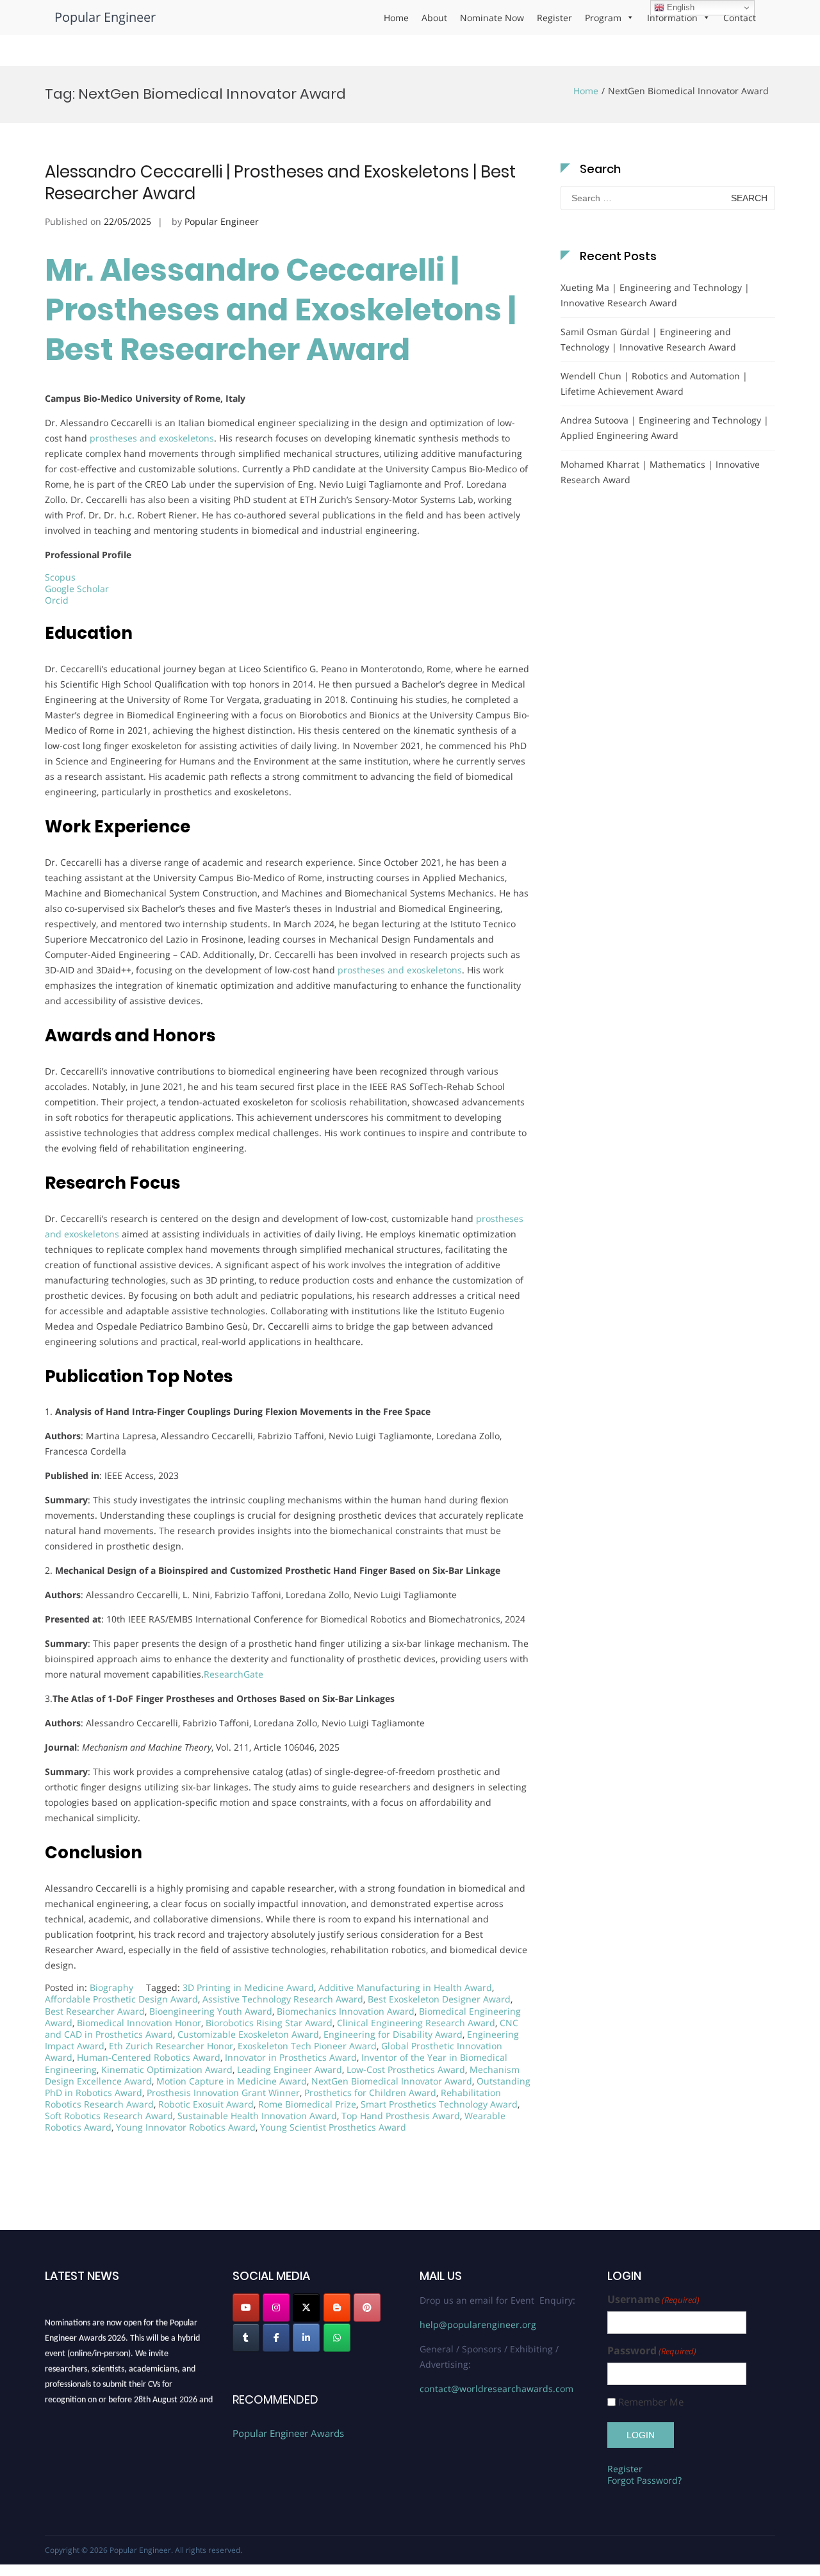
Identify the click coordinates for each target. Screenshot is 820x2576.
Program (603, 18)
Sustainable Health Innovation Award (257, 2116)
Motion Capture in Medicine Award (232, 2081)
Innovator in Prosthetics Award (291, 2057)
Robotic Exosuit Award (206, 2104)
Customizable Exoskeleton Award (248, 2034)
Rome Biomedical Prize (307, 2104)
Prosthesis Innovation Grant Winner (223, 2093)
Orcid (57, 600)
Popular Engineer (105, 17)
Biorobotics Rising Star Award (269, 2023)
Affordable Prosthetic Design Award (121, 1999)
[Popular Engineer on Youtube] (246, 2308)
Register (554, 18)
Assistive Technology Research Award (283, 1999)
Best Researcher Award (95, 2011)
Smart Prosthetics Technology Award (439, 2104)
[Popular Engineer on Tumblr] (246, 2338)
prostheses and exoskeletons (152, 438)
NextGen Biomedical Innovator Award (392, 2081)
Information (672, 18)
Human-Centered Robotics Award (149, 2057)
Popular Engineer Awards (288, 2433)
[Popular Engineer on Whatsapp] (337, 2338)
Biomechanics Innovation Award (346, 2011)
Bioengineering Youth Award (211, 2011)
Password (652, 2351)
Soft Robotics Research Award (109, 2116)
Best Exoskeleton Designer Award (439, 1999)
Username (653, 2299)
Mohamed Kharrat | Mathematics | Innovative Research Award (660, 472)
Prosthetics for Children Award (370, 2093)
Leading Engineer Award (290, 2069)
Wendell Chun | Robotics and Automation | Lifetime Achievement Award (654, 384)
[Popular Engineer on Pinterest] (367, 2308)
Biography (111, 1987)
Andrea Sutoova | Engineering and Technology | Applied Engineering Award (665, 428)
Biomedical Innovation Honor (139, 2023)
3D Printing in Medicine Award (248, 1987)
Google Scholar (77, 589)
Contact (740, 18)
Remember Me (651, 2402)
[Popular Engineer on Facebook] (276, 2338)
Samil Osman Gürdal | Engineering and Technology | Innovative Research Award (648, 339)
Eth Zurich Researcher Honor (171, 2046)
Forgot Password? (644, 2480)
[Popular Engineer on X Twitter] (306, 2308)
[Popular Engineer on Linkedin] (306, 2338)
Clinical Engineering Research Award (416, 2023)
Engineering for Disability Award (393, 2034)
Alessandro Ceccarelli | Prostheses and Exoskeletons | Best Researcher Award (280, 183)
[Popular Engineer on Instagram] (276, 2308)
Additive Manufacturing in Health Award (405, 1987)
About (434, 18)
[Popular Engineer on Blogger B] (337, 2308)
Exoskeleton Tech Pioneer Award (307, 2046)
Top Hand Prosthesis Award (401, 2116)
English (679, 7)
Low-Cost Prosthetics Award (406, 2069)
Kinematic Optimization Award (167, 2069)
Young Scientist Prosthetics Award (333, 2127)
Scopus (60, 577)
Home (396, 18)
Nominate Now (492, 18)
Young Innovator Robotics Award (186, 2127)
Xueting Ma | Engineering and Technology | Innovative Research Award (655, 295)
